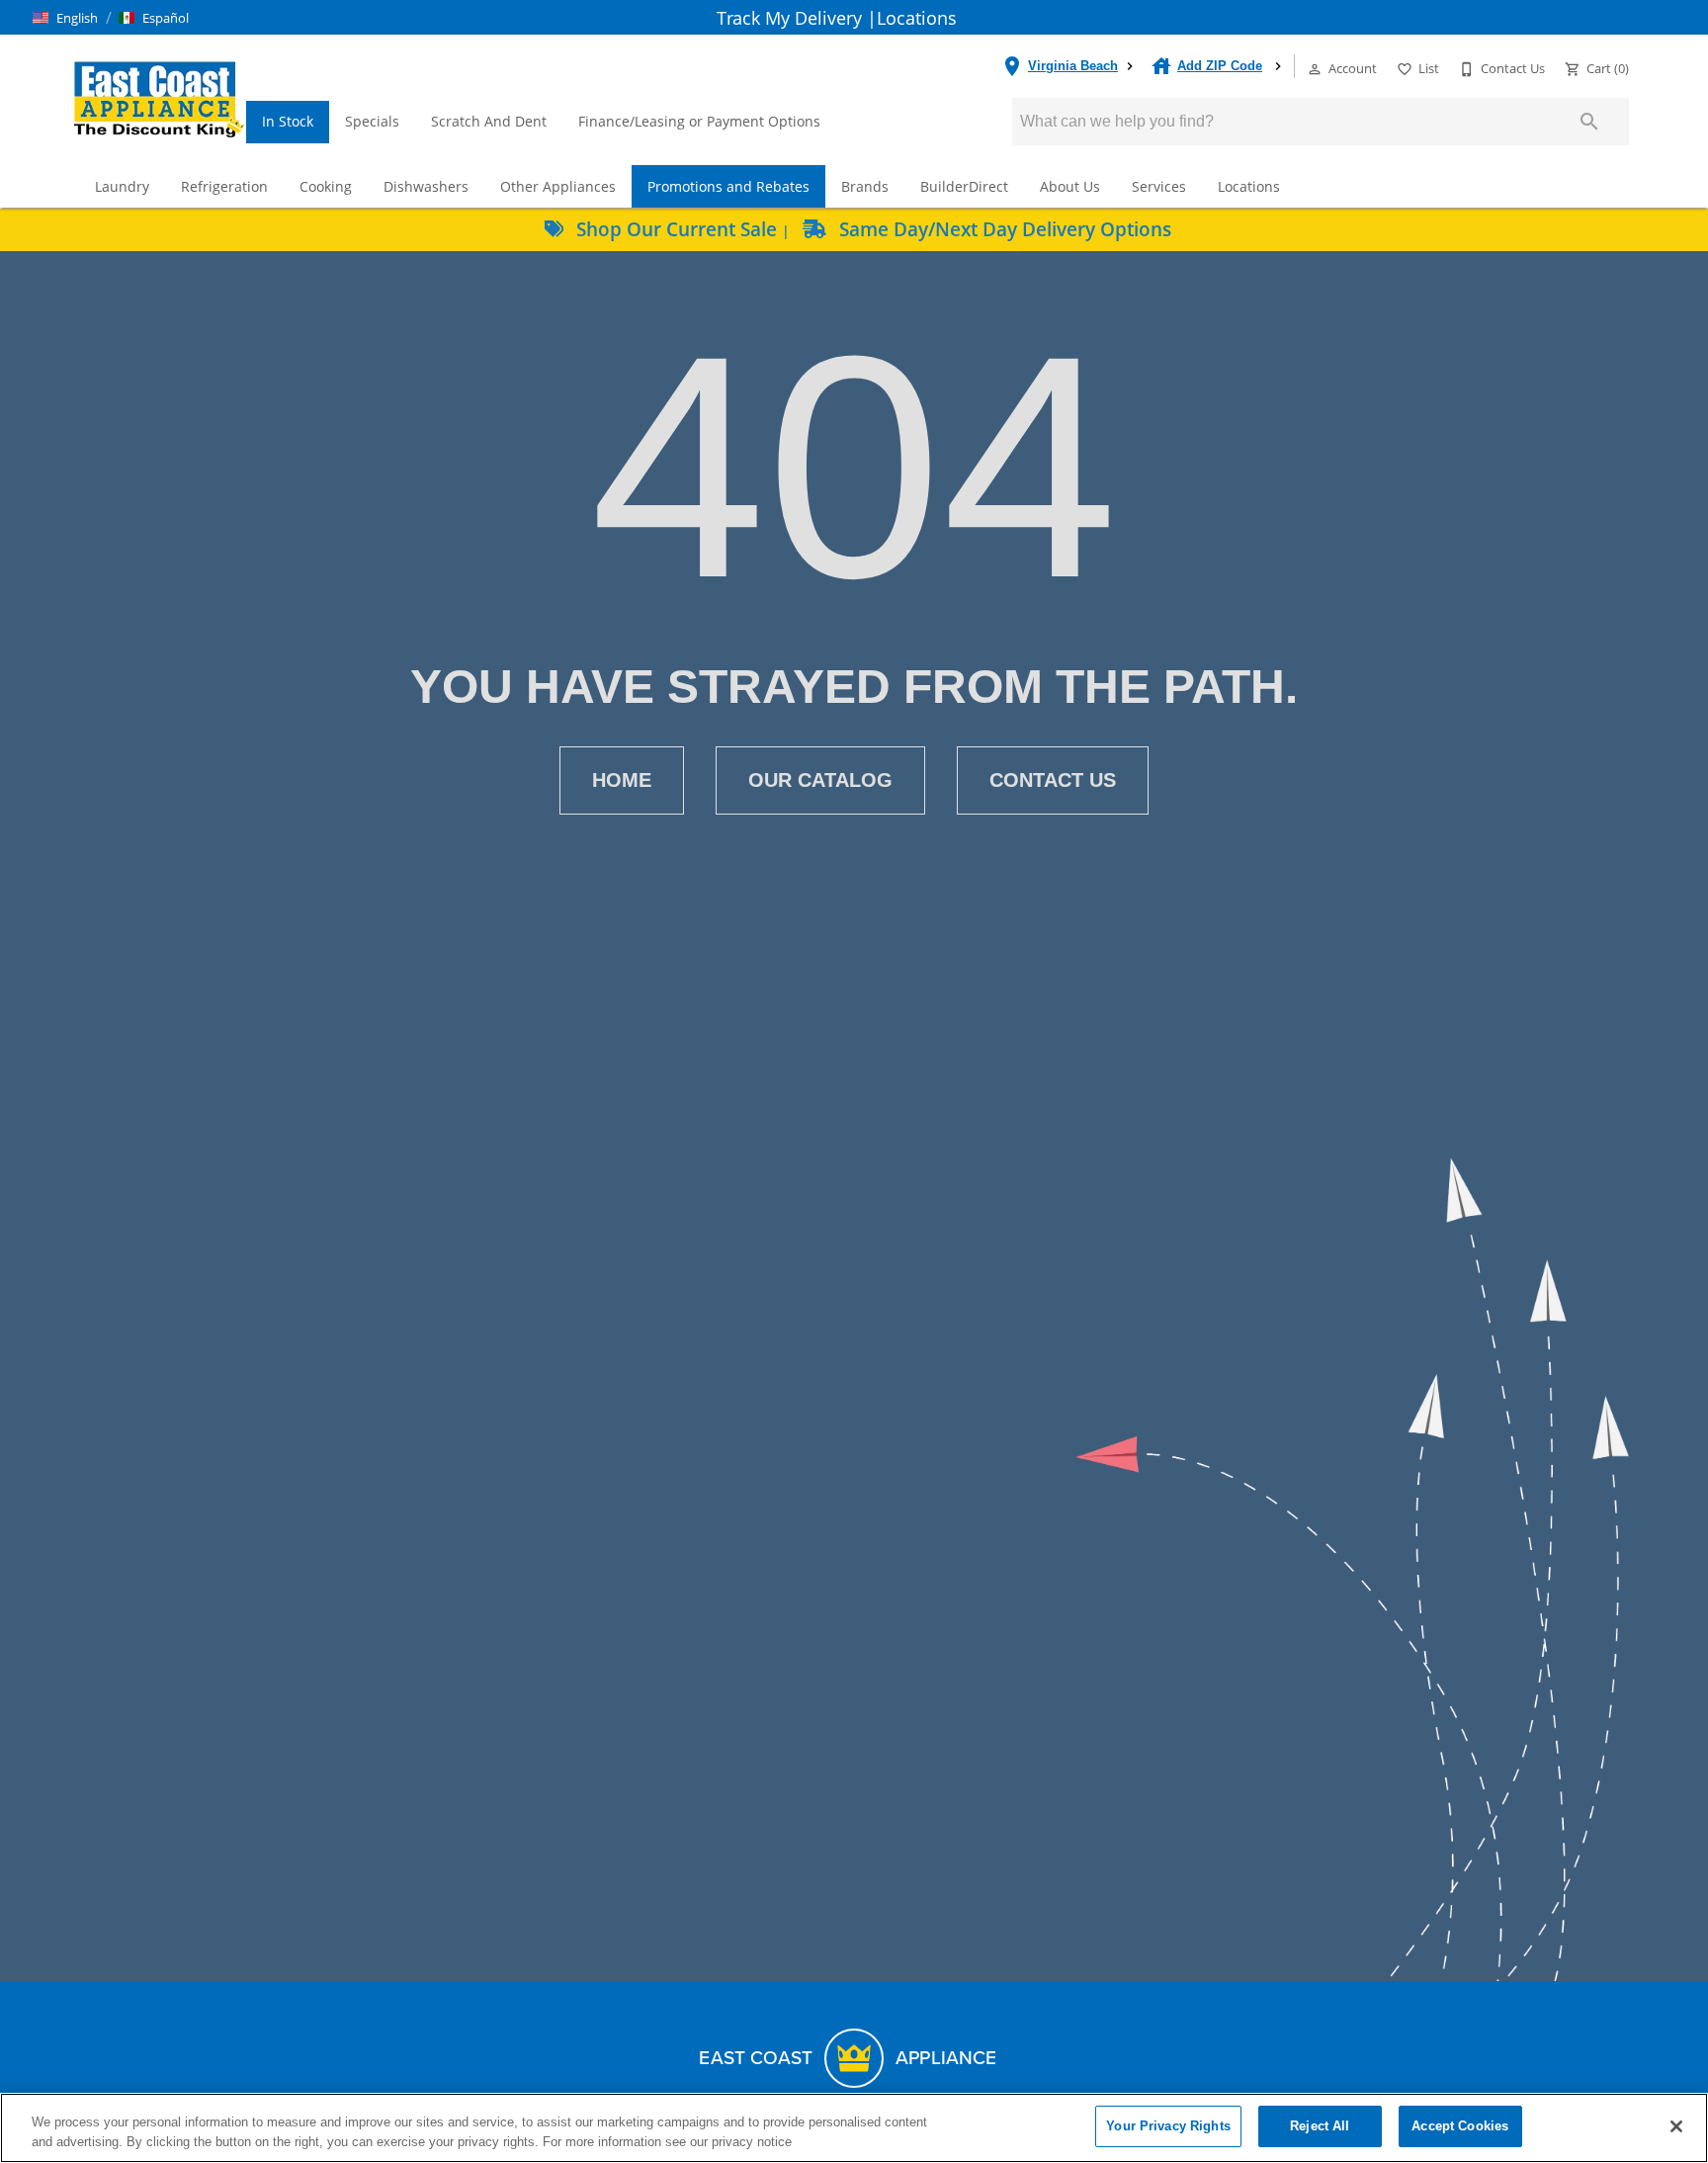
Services (1159, 186)
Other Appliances (558, 186)
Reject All (1320, 2126)
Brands (865, 186)
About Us (1070, 186)
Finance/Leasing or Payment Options (699, 121)
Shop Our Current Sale (677, 229)
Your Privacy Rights (1168, 2126)
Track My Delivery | (797, 18)
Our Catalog (820, 780)
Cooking (326, 186)
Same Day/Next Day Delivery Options (1003, 229)
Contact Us (1053, 780)
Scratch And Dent (489, 121)
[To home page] (159, 98)
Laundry (122, 186)
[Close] (1676, 2126)
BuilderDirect (964, 186)
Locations (917, 18)
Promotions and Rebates (728, 186)
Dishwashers (426, 186)
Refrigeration (224, 186)
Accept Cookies (1460, 2126)
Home (622, 780)
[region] (854, 2128)
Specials (372, 121)
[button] (65, 18)
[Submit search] (1589, 122)
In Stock (288, 121)
